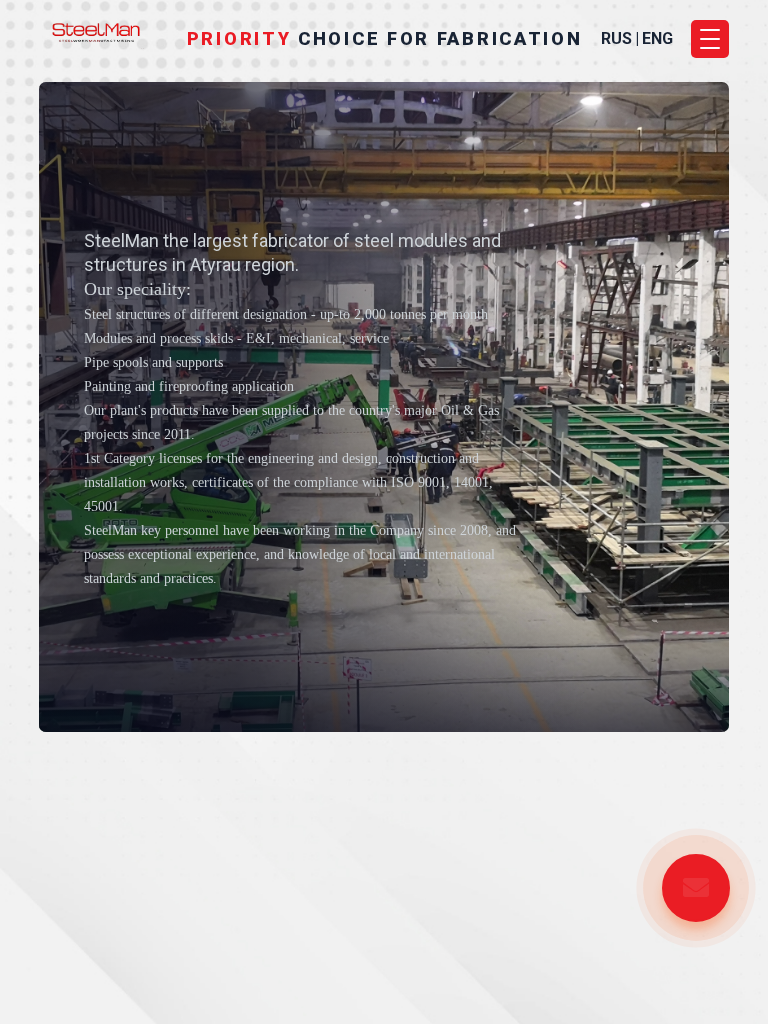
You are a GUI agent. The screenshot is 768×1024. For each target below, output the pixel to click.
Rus (616, 39)
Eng (657, 39)
